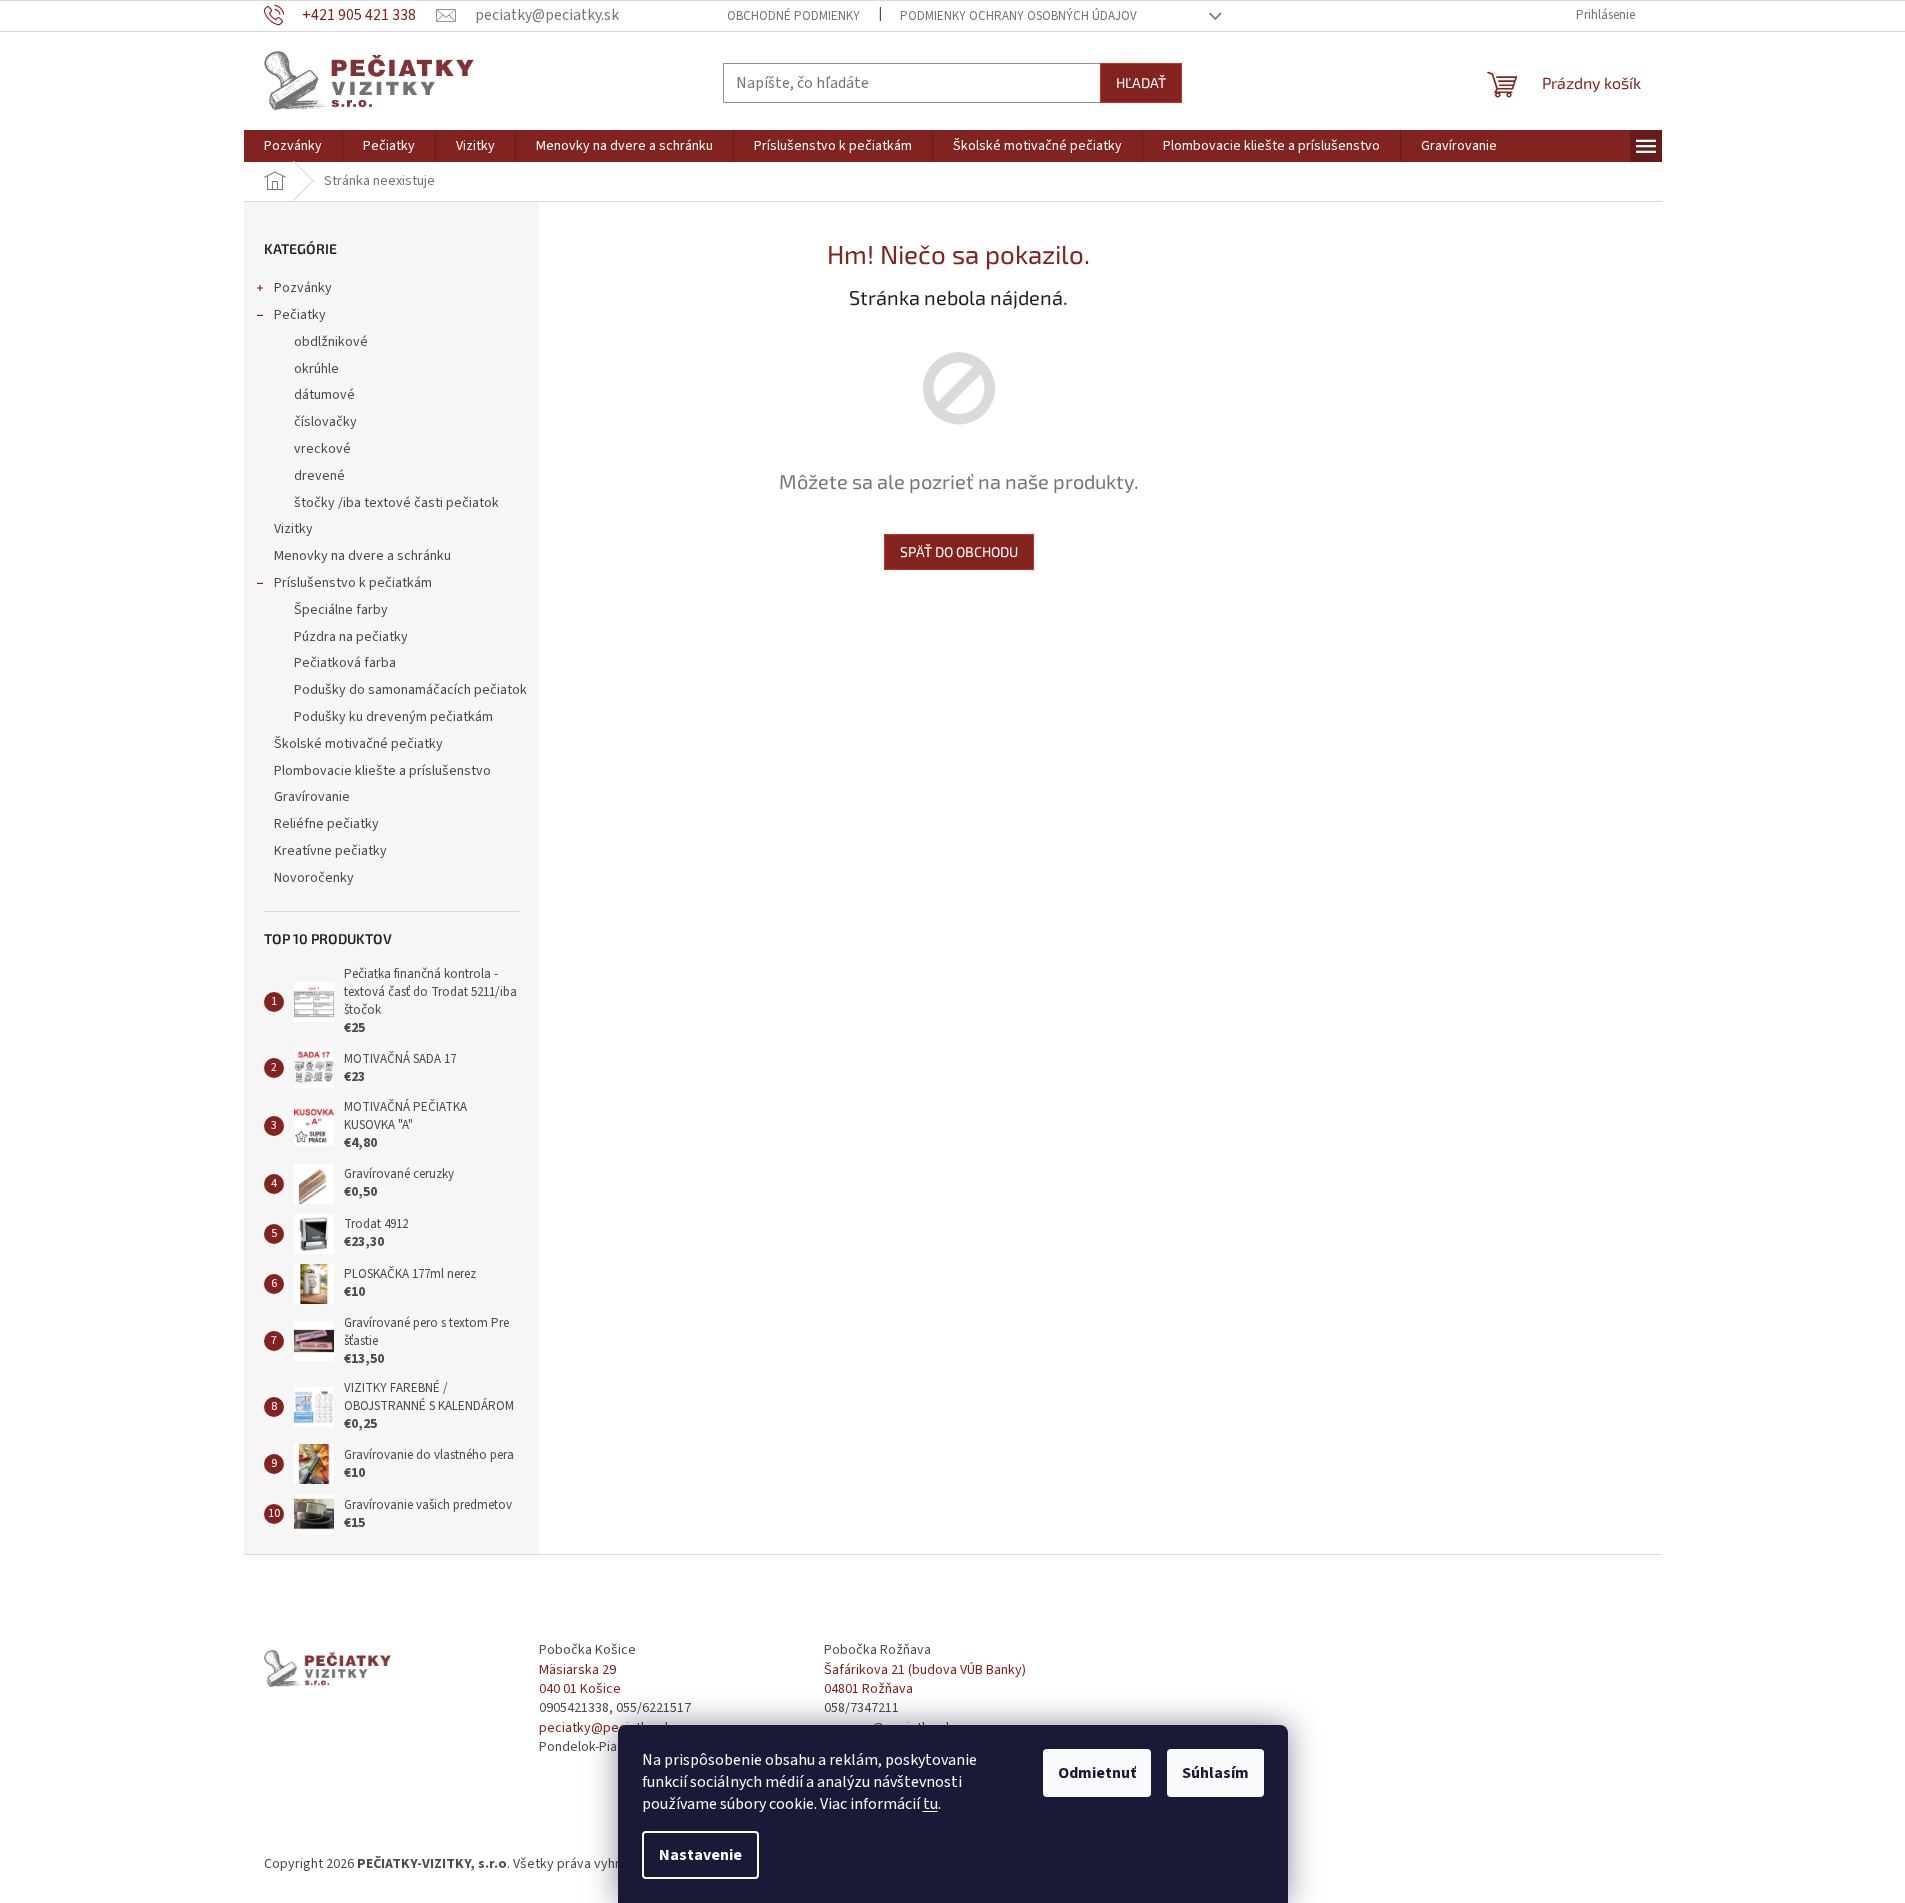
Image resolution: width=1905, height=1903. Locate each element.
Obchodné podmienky (793, 16)
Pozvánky (303, 288)
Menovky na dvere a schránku (362, 556)
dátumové (324, 395)
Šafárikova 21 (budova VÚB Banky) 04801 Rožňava (925, 1680)
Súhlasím (1215, 1773)
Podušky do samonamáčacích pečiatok (410, 690)
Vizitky (293, 529)
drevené (319, 476)
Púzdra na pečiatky (351, 637)
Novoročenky (314, 878)
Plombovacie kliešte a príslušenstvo (382, 771)
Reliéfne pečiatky (326, 824)
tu (930, 1804)
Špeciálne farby (341, 610)
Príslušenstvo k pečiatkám (353, 583)
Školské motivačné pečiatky (358, 744)
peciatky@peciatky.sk (605, 1728)
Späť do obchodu (959, 551)
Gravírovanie (312, 797)
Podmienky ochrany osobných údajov (1018, 16)
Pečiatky (300, 315)
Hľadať (1141, 82)
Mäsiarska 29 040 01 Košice (580, 1680)
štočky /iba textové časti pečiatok (396, 503)
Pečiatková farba (345, 663)
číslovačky (325, 422)
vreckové (322, 449)
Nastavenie (700, 1855)
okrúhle (316, 369)
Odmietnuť (1097, 1773)
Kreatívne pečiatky (330, 851)
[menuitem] (293, 146)
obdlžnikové (331, 342)
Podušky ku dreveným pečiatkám (393, 717)
